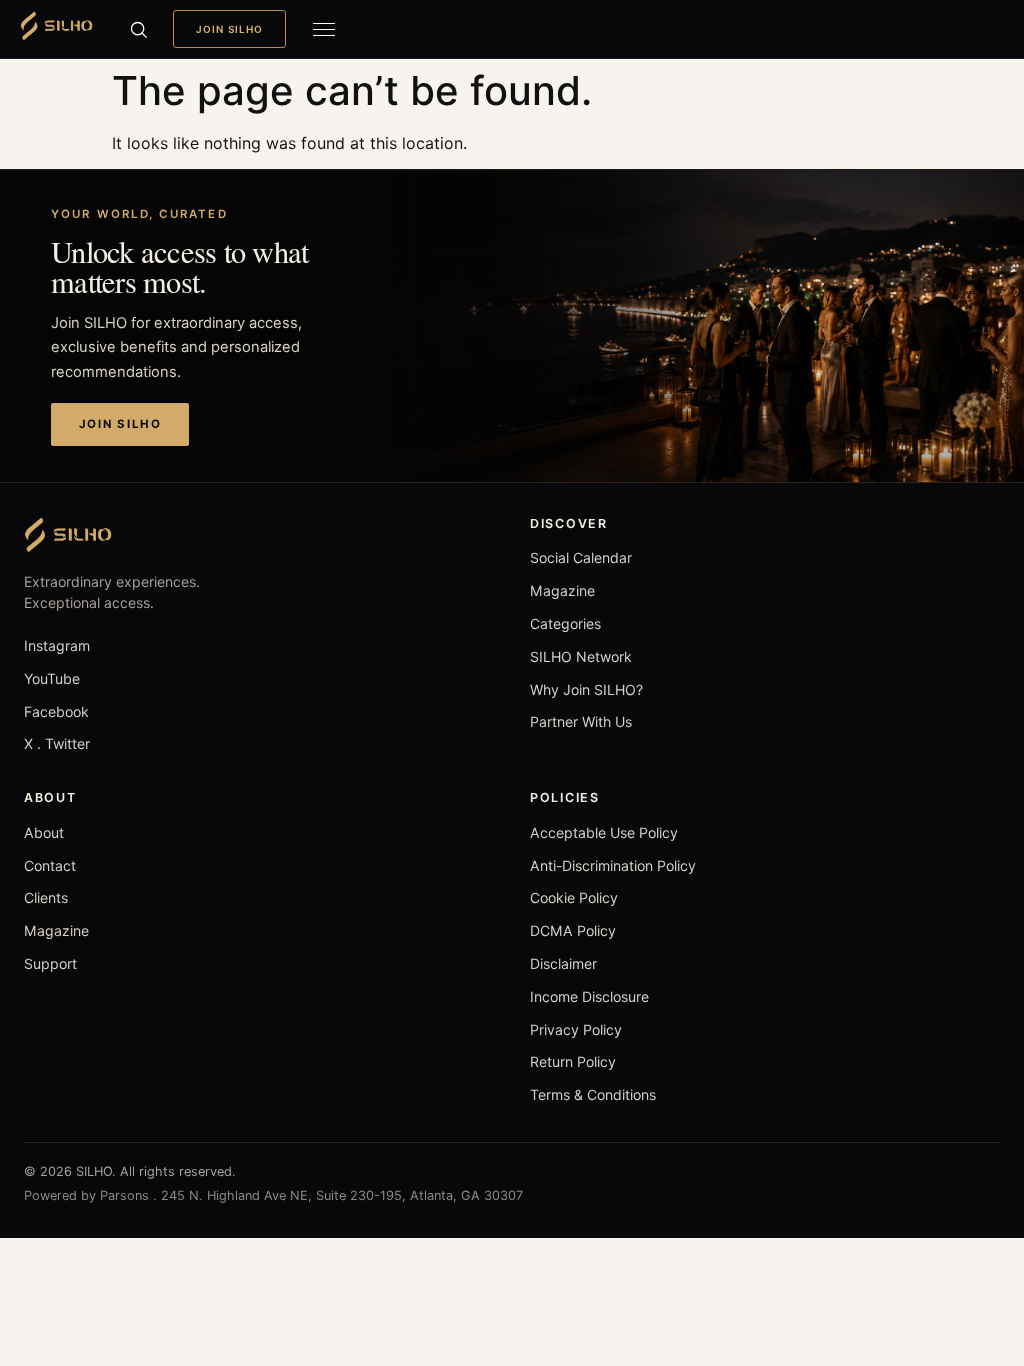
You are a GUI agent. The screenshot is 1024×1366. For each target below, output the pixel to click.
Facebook (56, 711)
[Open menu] (324, 29)
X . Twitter (57, 743)
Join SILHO (229, 29)
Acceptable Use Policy (604, 832)
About (44, 832)
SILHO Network (581, 656)
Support (50, 963)
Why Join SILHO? (586, 689)
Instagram (57, 645)
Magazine (562, 590)
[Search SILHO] (138, 29)
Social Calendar (581, 557)
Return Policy (573, 1061)
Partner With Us (581, 721)
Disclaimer (563, 963)
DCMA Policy (573, 930)
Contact (50, 865)
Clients (46, 897)
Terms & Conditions (593, 1094)
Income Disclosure (589, 996)
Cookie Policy (574, 897)
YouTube (52, 678)
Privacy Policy (576, 1029)
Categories (565, 623)
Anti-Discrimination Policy (613, 865)
